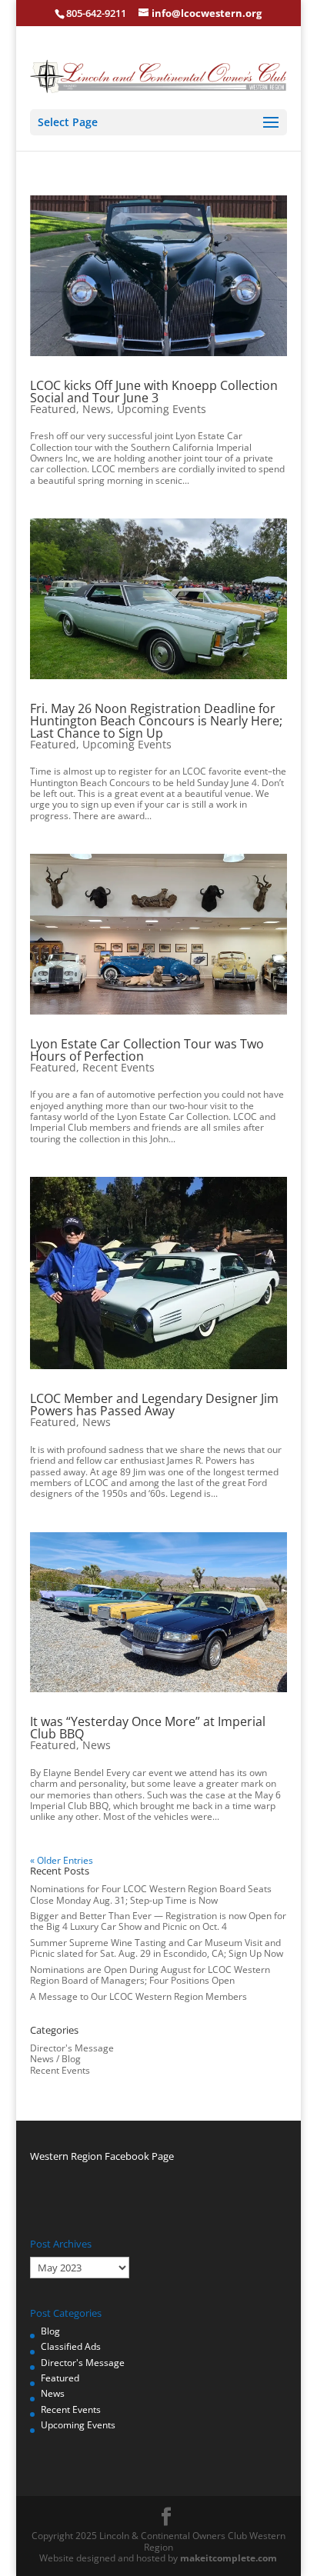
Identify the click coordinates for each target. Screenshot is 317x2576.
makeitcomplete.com (229, 2558)
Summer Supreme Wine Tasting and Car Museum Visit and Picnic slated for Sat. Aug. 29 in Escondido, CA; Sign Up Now (157, 1948)
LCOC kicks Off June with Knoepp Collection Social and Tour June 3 (154, 392)
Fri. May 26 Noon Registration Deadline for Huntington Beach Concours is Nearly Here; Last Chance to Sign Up (156, 721)
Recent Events (118, 1067)
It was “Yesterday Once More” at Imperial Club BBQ (148, 1728)
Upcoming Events (162, 409)
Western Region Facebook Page (102, 2156)
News (97, 409)
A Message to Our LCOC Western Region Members (138, 1996)
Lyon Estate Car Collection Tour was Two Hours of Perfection (147, 1050)
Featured (53, 409)
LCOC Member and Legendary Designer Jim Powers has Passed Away (154, 1405)
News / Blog (55, 2059)
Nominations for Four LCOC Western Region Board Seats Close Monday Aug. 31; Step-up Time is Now (151, 1894)
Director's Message (72, 2048)
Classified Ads (71, 2346)
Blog (50, 2331)
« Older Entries (62, 1860)
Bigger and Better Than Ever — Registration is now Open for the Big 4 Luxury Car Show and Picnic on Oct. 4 (158, 1921)
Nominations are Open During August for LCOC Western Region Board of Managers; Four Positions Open (150, 1975)
